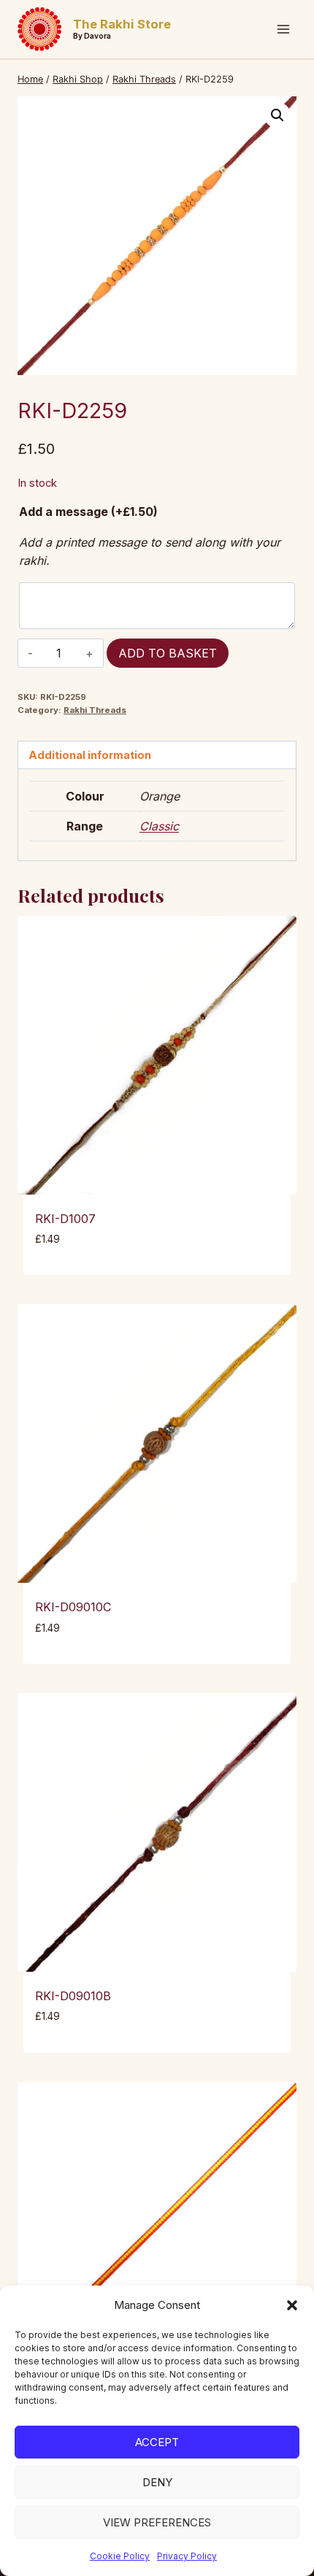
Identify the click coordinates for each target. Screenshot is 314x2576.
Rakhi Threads (95, 710)
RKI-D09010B (73, 1996)
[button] (292, 2305)
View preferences (157, 2522)
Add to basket (168, 653)
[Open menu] (283, 29)
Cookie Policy (120, 2556)
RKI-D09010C (73, 1607)
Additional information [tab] (90, 755)
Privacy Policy (187, 2556)
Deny (157, 2482)
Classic (159, 826)
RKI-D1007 (65, 1219)
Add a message (88, 512)
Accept (157, 2442)
